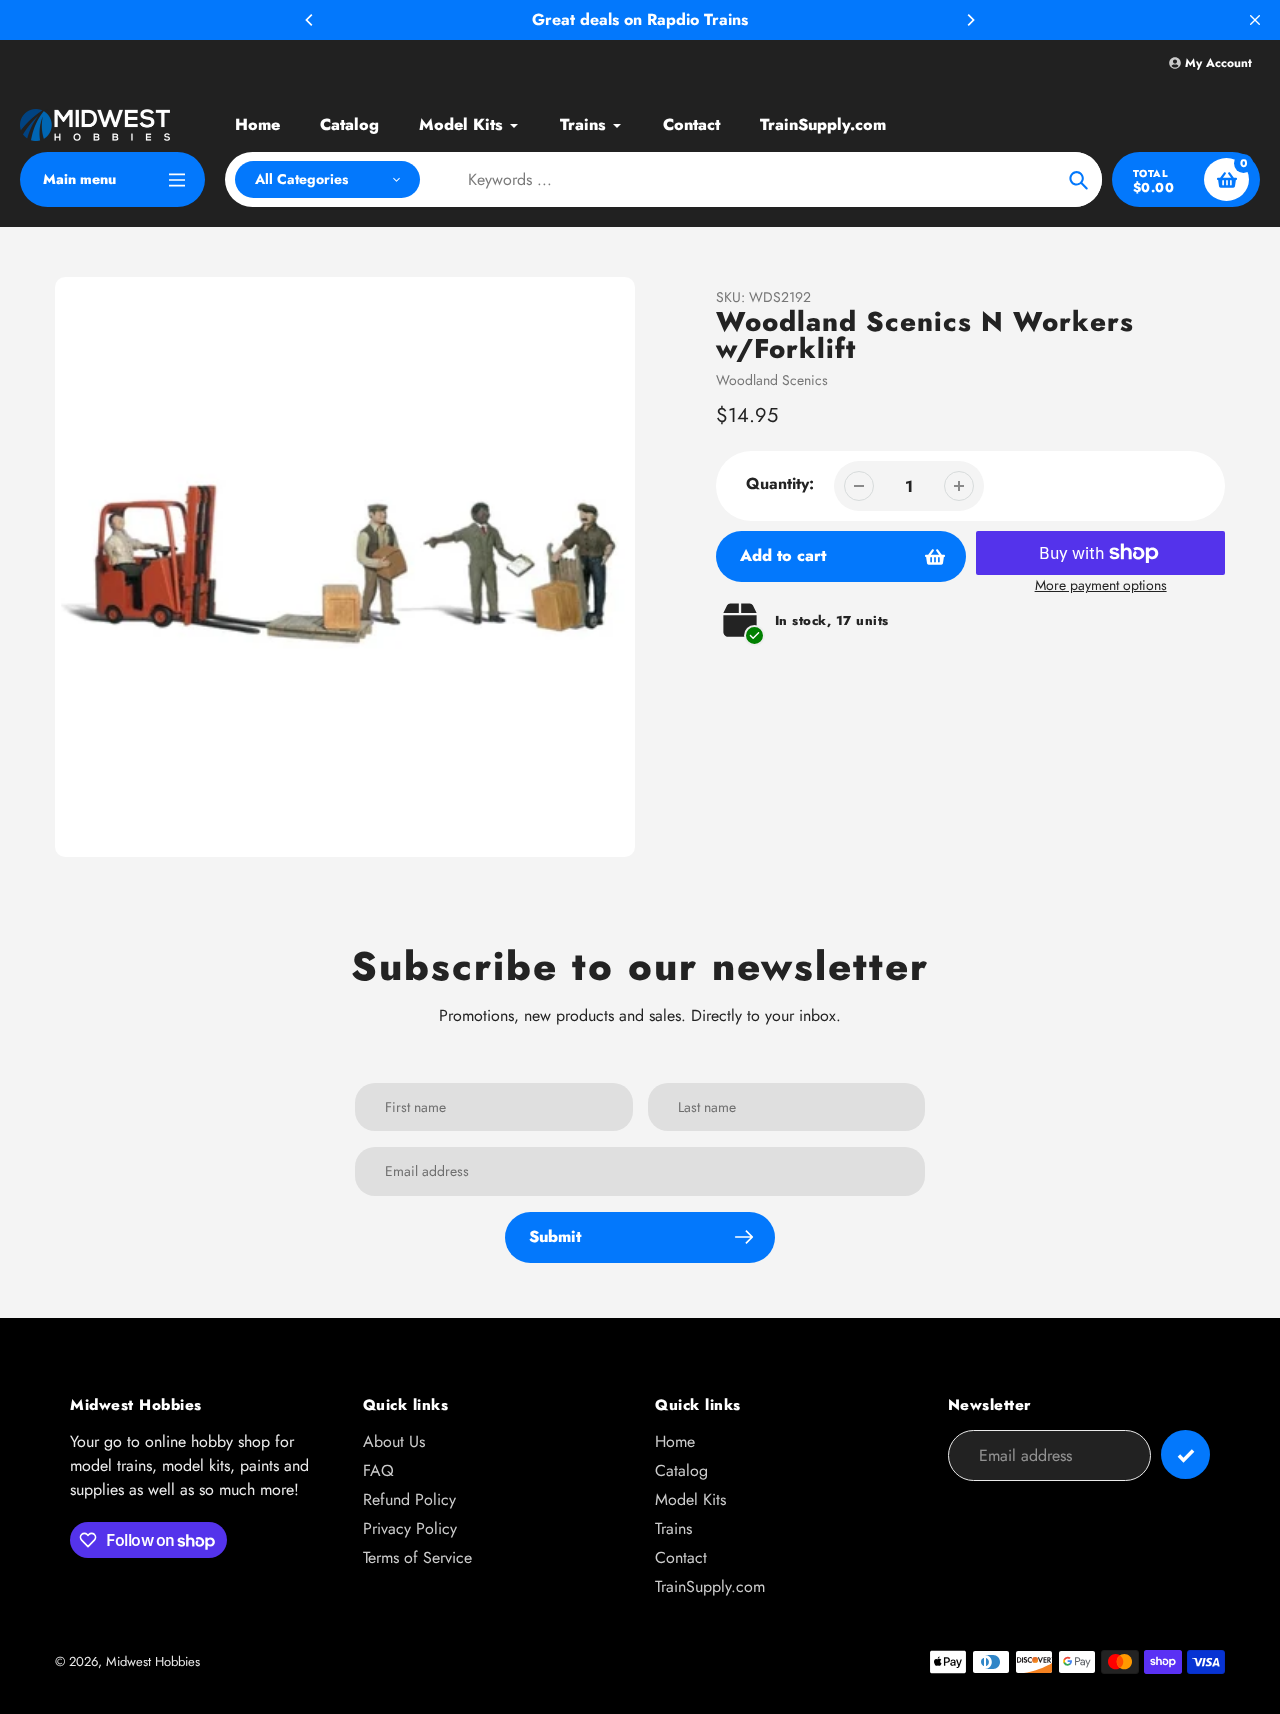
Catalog (681, 1470)
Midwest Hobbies (153, 1661)
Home (675, 1441)
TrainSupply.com (710, 1586)
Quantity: (780, 483)
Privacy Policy (410, 1528)
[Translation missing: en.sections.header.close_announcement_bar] (1255, 20)
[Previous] (310, 20)
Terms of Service (417, 1557)
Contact (681, 1557)
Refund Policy (409, 1499)
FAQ (378, 1470)
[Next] (970, 20)
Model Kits (690, 1499)
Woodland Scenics (772, 380)
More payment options (1101, 585)
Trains (673, 1528)
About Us (394, 1441)
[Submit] (1185, 1454)
